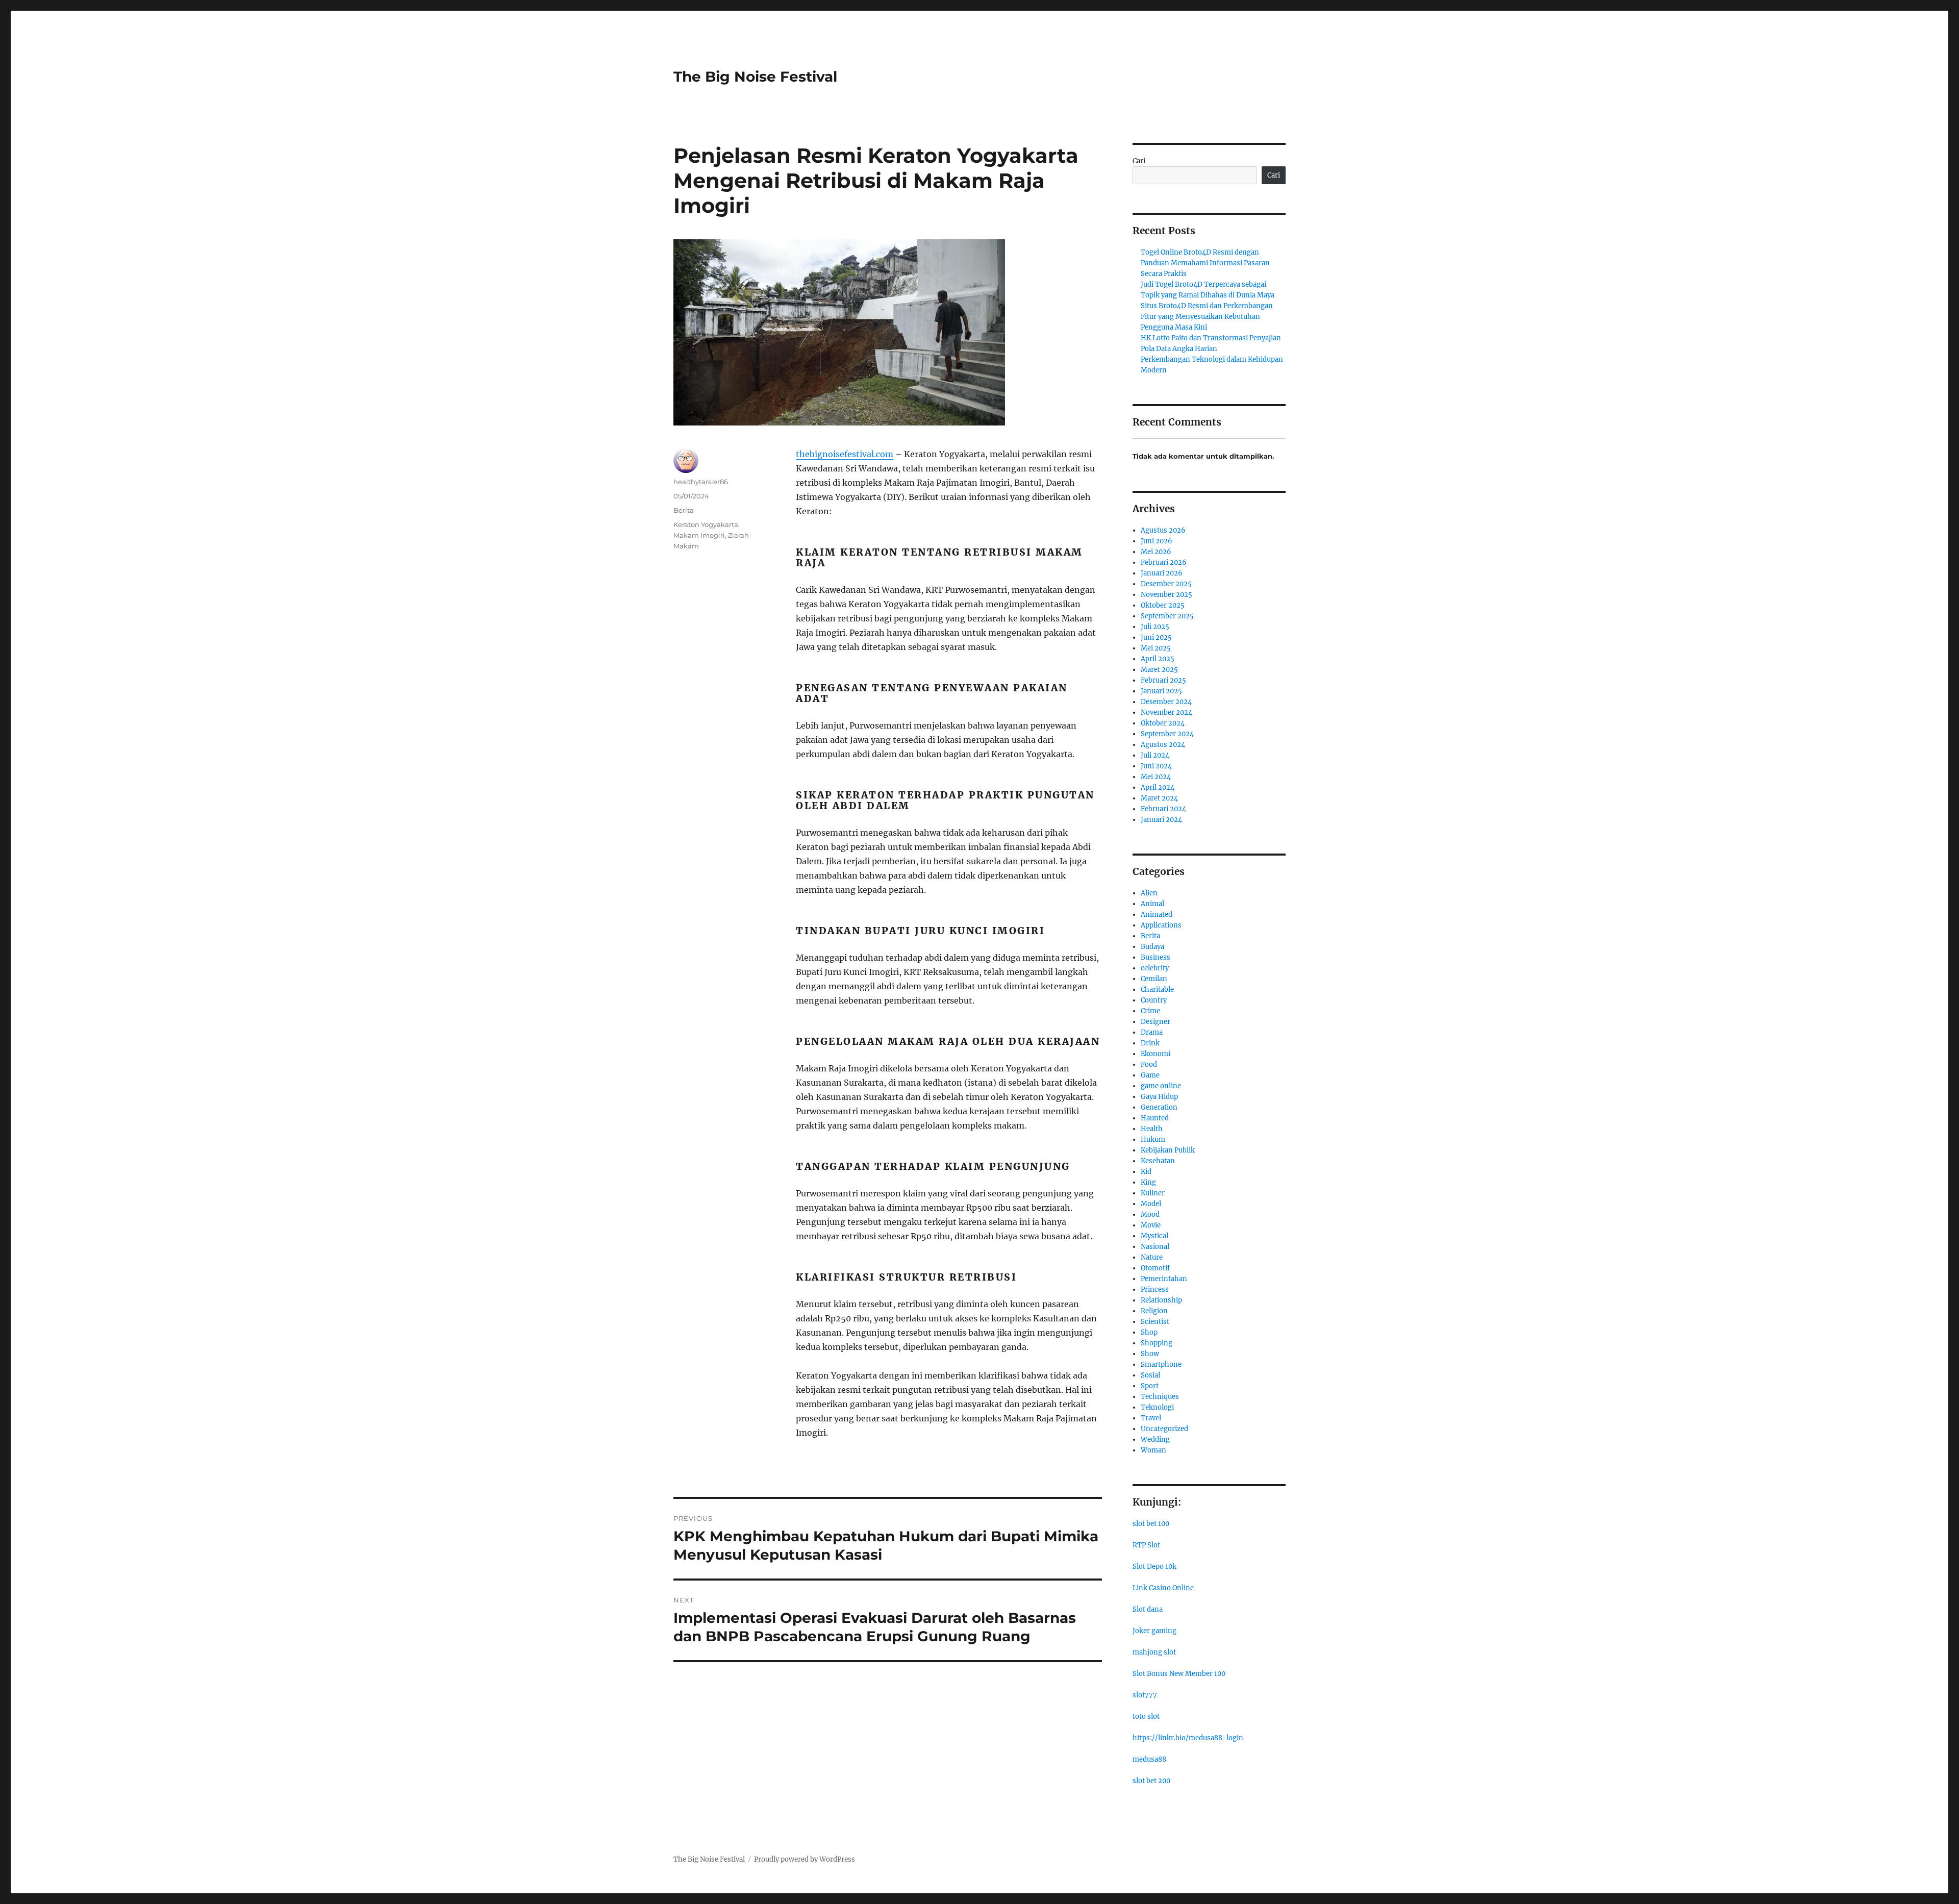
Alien (1149, 893)
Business (1156, 957)
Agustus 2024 (1163, 745)
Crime (1150, 1011)
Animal (1152, 904)
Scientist (1155, 1322)
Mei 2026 (1156, 552)
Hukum (1153, 1139)
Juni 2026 (1157, 541)
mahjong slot (1154, 1652)
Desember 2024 (1166, 702)
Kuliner (1153, 1193)
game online (1161, 1086)
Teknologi (1157, 1407)
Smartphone (1161, 1364)
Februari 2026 (1164, 562)
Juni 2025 (1156, 637)
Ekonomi (1156, 1054)
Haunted (1155, 1118)
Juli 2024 (1155, 755)
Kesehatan (1158, 1161)
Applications (1161, 925)
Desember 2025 (1166, 584)
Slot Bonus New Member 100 (1179, 1674)
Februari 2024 (1163, 809)
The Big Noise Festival (755, 77)
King (1148, 1182)
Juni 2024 (1156, 766)
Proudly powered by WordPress (805, 1859)
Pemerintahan (1164, 1279)
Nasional (1155, 1247)
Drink (1150, 1043)
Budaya (1152, 947)
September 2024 (1167, 734)
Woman (1153, 1450)
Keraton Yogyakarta (706, 524)
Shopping (1157, 1343)
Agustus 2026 (1163, 530)
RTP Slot (1146, 1545)
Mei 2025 (1156, 648)
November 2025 (1166, 595)
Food (1149, 1064)
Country (1154, 1000)
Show (1150, 1354)
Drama (1152, 1032)
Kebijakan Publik (1168, 1150)
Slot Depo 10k (1154, 1567)
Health (1152, 1129)
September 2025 (1167, 616)
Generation (1159, 1107)
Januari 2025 (1161, 691)
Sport (1150, 1386)
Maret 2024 (1159, 798)
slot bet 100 (1151, 1524)
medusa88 (1149, 1759)
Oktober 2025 (1163, 605)
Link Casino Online (1163, 1588)
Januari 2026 (1162, 573)
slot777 (1145, 1695)
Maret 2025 (1159, 670)
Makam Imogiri (699, 535)
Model (1151, 1204)
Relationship (1161, 1300)
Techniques (1160, 1397)
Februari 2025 (1163, 680)
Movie (1151, 1225)
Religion (1154, 1311)
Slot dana (1148, 1609)
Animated (1157, 915)
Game (1150, 1075)
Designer (1156, 1022)
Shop (1149, 1332)
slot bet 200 (1151, 1781)
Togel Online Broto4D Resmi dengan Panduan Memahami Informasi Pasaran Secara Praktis (1205, 263)
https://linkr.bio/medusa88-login (1188, 1738)
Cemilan (1154, 979)
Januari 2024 (1161, 820)
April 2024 (1158, 787)
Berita (684, 510)
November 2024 (1166, 712)
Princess (1155, 1289)
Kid (1146, 1172)
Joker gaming (1154, 1631)
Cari (1139, 161)
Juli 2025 (1155, 627)
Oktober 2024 (1163, 723)
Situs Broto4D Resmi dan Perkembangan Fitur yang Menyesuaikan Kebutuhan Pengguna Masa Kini (1207, 317)
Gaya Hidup (1159, 1097)
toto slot (1146, 1717)
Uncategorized (1164, 1429)
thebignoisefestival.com (845, 454)
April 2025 (1158, 659)
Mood (1150, 1214)
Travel (1151, 1418)
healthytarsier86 (701, 482)
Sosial (1150, 1375)
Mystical (1154, 1236)
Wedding (1155, 1439)
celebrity (1155, 968)
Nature (1152, 1257)
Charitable (1157, 989)
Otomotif (1155, 1268)
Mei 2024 (1156, 777)
